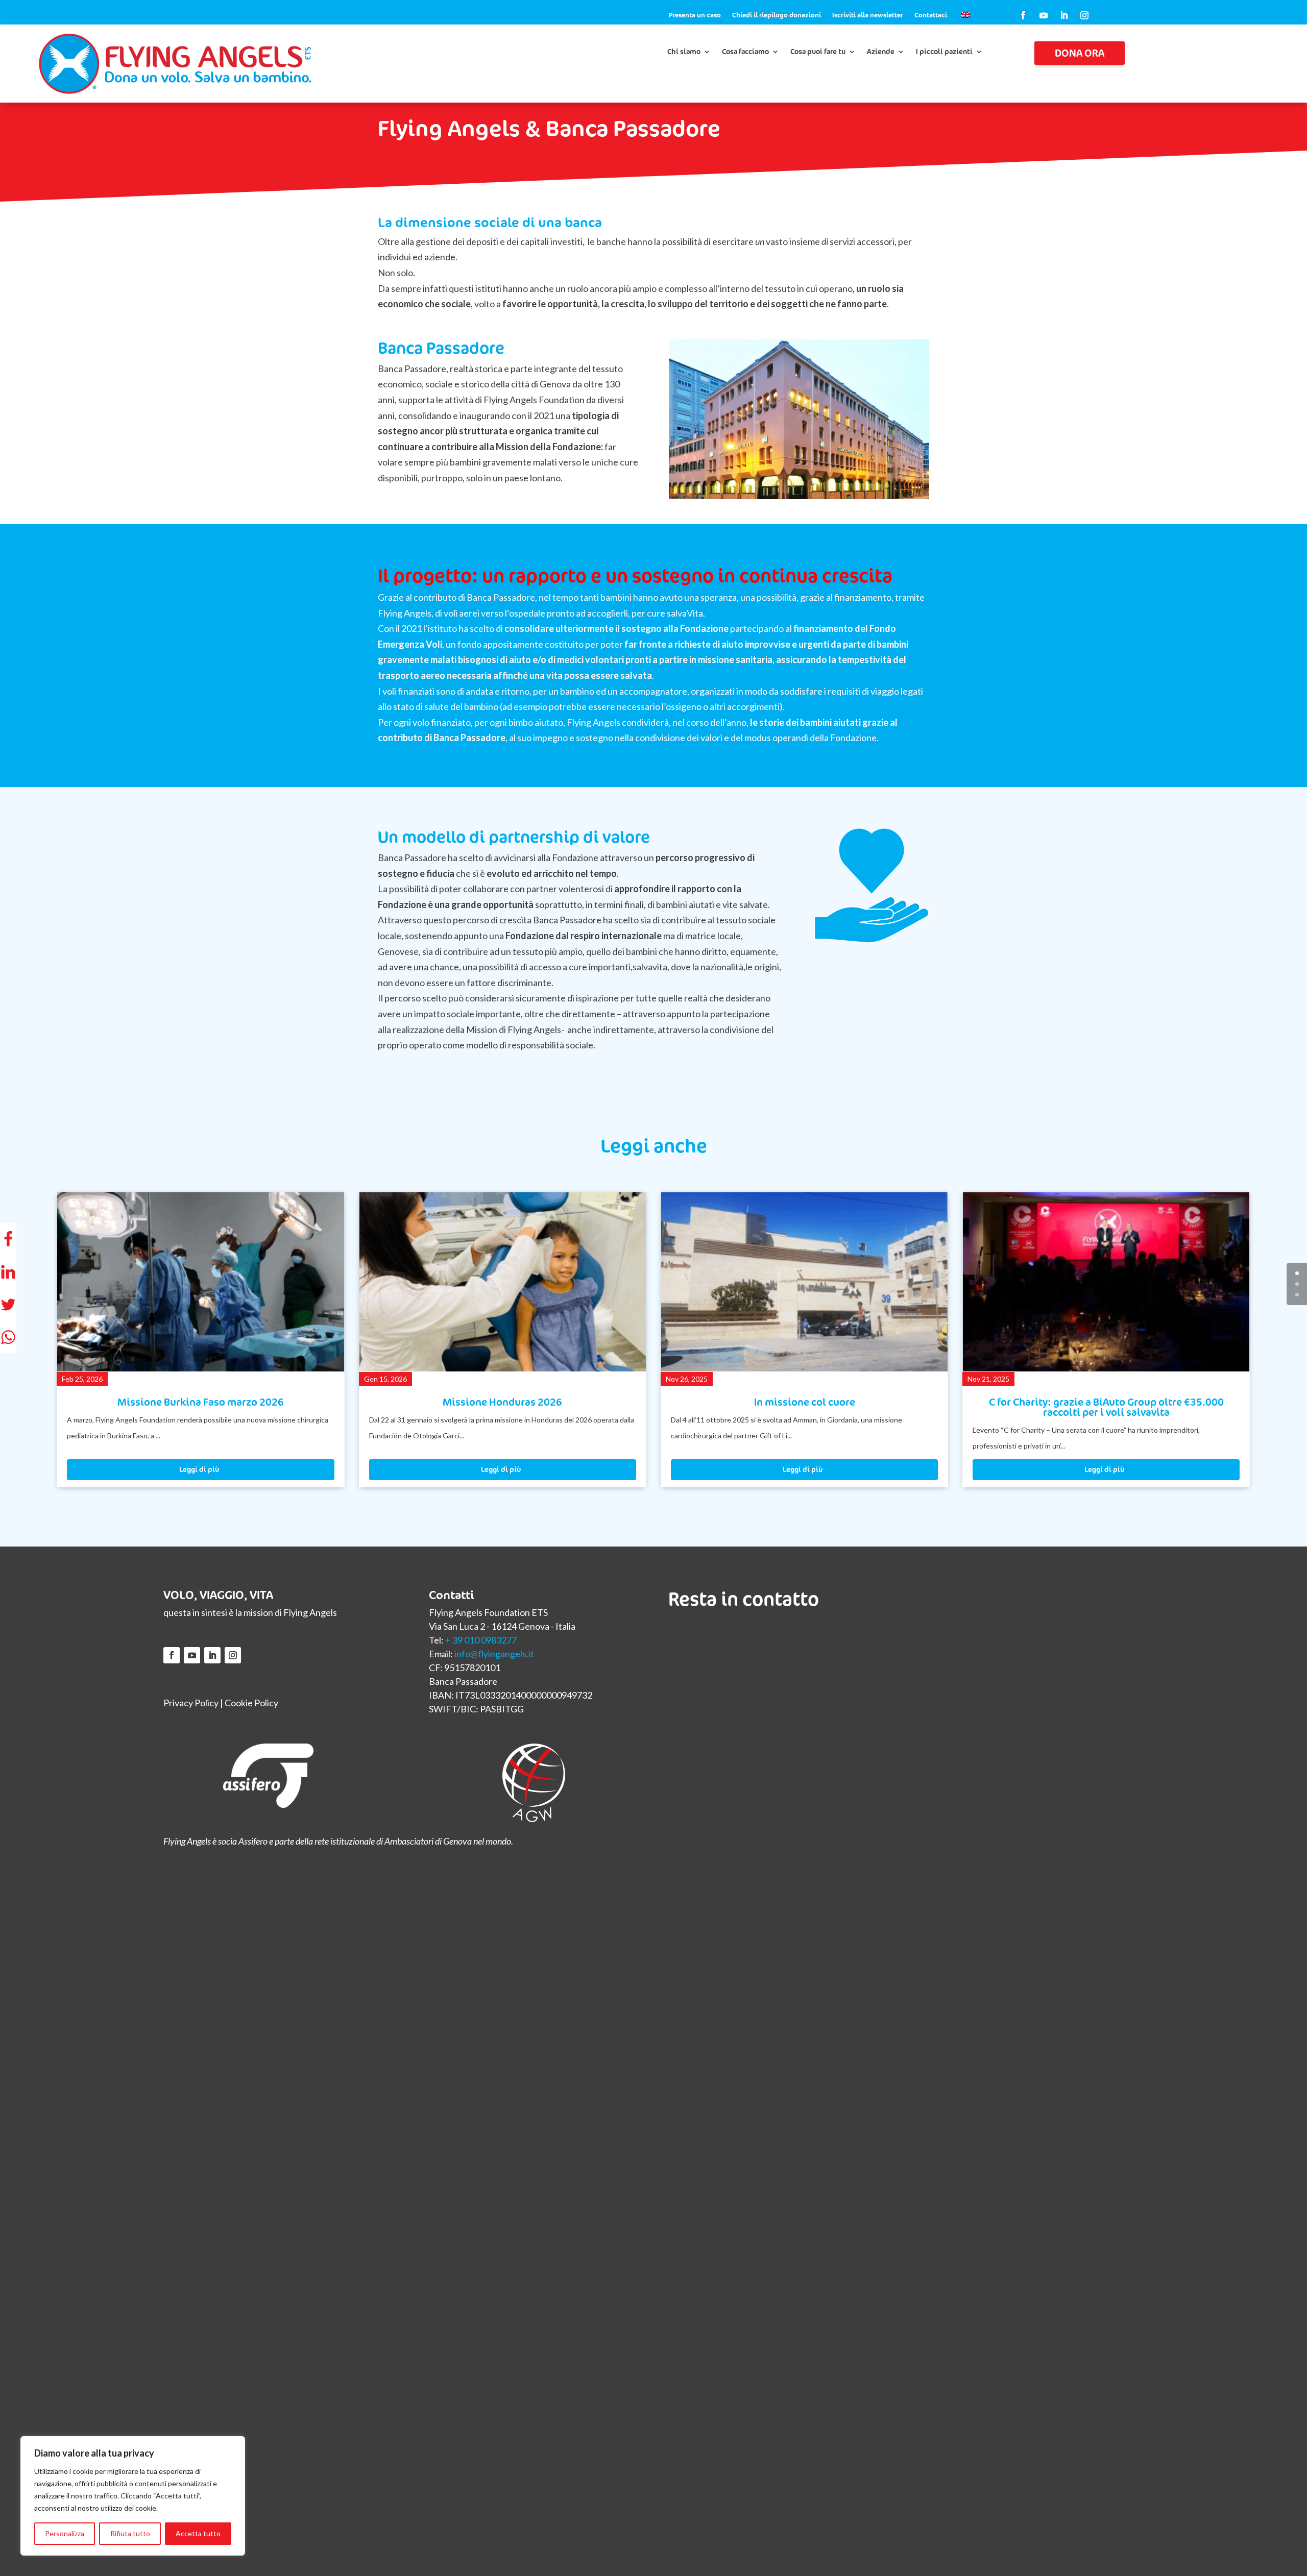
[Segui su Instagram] (1084, 15)
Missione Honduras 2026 (201, 1402)
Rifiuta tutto (130, 2533)
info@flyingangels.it (494, 1654)
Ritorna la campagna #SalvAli (1106, 1402)
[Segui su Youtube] (1044, 15)
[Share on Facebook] (8, 1239)
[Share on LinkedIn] (8, 1272)
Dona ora (1080, 53)
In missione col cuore (502, 1402)
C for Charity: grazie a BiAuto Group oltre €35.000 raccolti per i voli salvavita (805, 1407)
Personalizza (65, 2533)
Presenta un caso (695, 15)
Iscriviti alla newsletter (868, 15)
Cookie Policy (251, 1703)
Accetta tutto (198, 2533)
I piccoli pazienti (944, 52)
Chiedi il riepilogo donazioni (777, 15)
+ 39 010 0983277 (481, 1640)
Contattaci (931, 15)
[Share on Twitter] (8, 1305)
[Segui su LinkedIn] (1064, 15)
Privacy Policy (191, 1703)
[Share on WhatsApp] (8, 1337)
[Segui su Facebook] (1023, 15)
